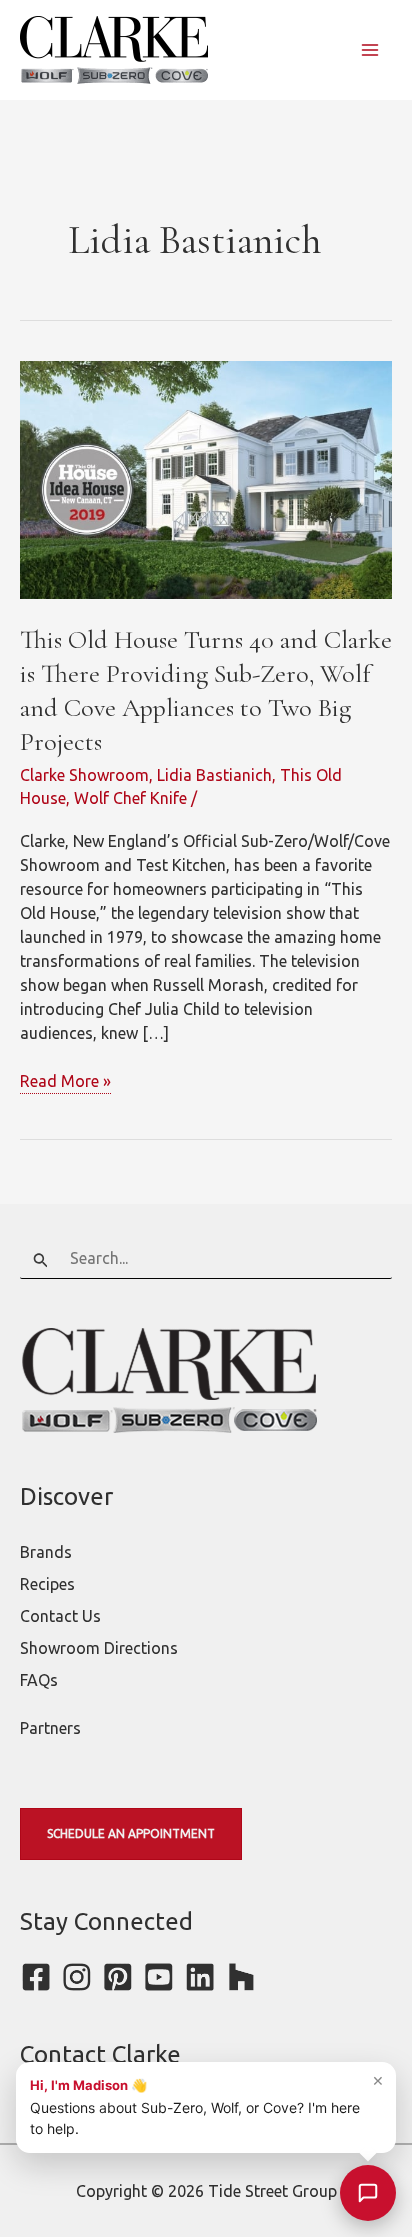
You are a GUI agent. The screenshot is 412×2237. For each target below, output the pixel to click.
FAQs (39, 1680)
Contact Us (60, 1616)
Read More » (65, 1082)
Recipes (47, 1584)
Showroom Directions (99, 1648)
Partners (50, 1728)
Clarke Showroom (84, 775)
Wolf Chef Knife (130, 798)
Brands (46, 1552)
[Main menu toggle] (370, 50)
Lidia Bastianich (214, 775)
